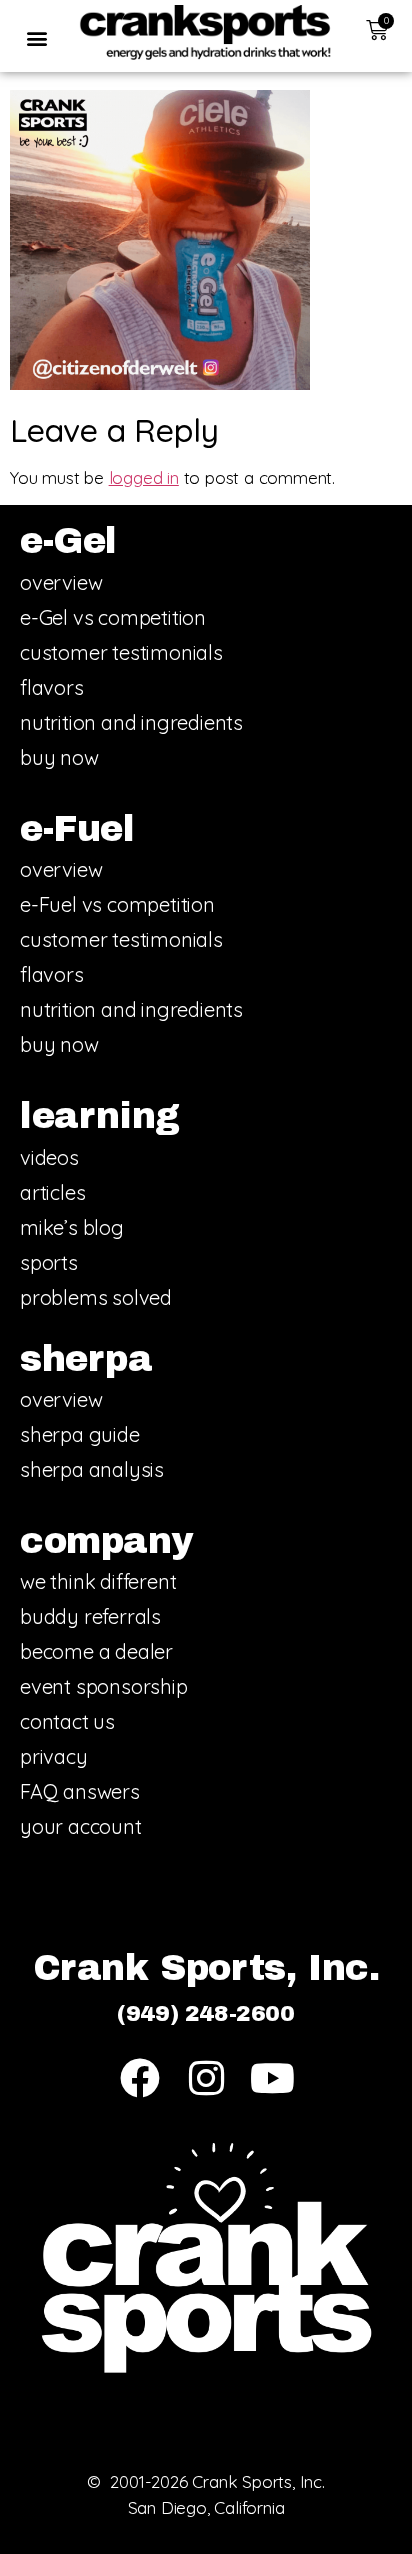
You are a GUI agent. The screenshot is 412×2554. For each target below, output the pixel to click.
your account (81, 1826)
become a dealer (96, 1651)
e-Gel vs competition (113, 617)
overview (61, 582)
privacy (54, 1756)
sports (49, 1262)
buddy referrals (90, 1616)
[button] (36, 37)
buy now (59, 757)
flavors (52, 687)
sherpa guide (80, 1434)
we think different (98, 1581)
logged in (144, 477)
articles (52, 1192)
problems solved (96, 1297)
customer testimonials (121, 652)
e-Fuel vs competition (117, 904)
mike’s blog (72, 1227)
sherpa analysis (92, 1469)
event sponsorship (104, 1686)
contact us (67, 1721)
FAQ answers (80, 1791)
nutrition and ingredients (131, 722)
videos (49, 1157)
